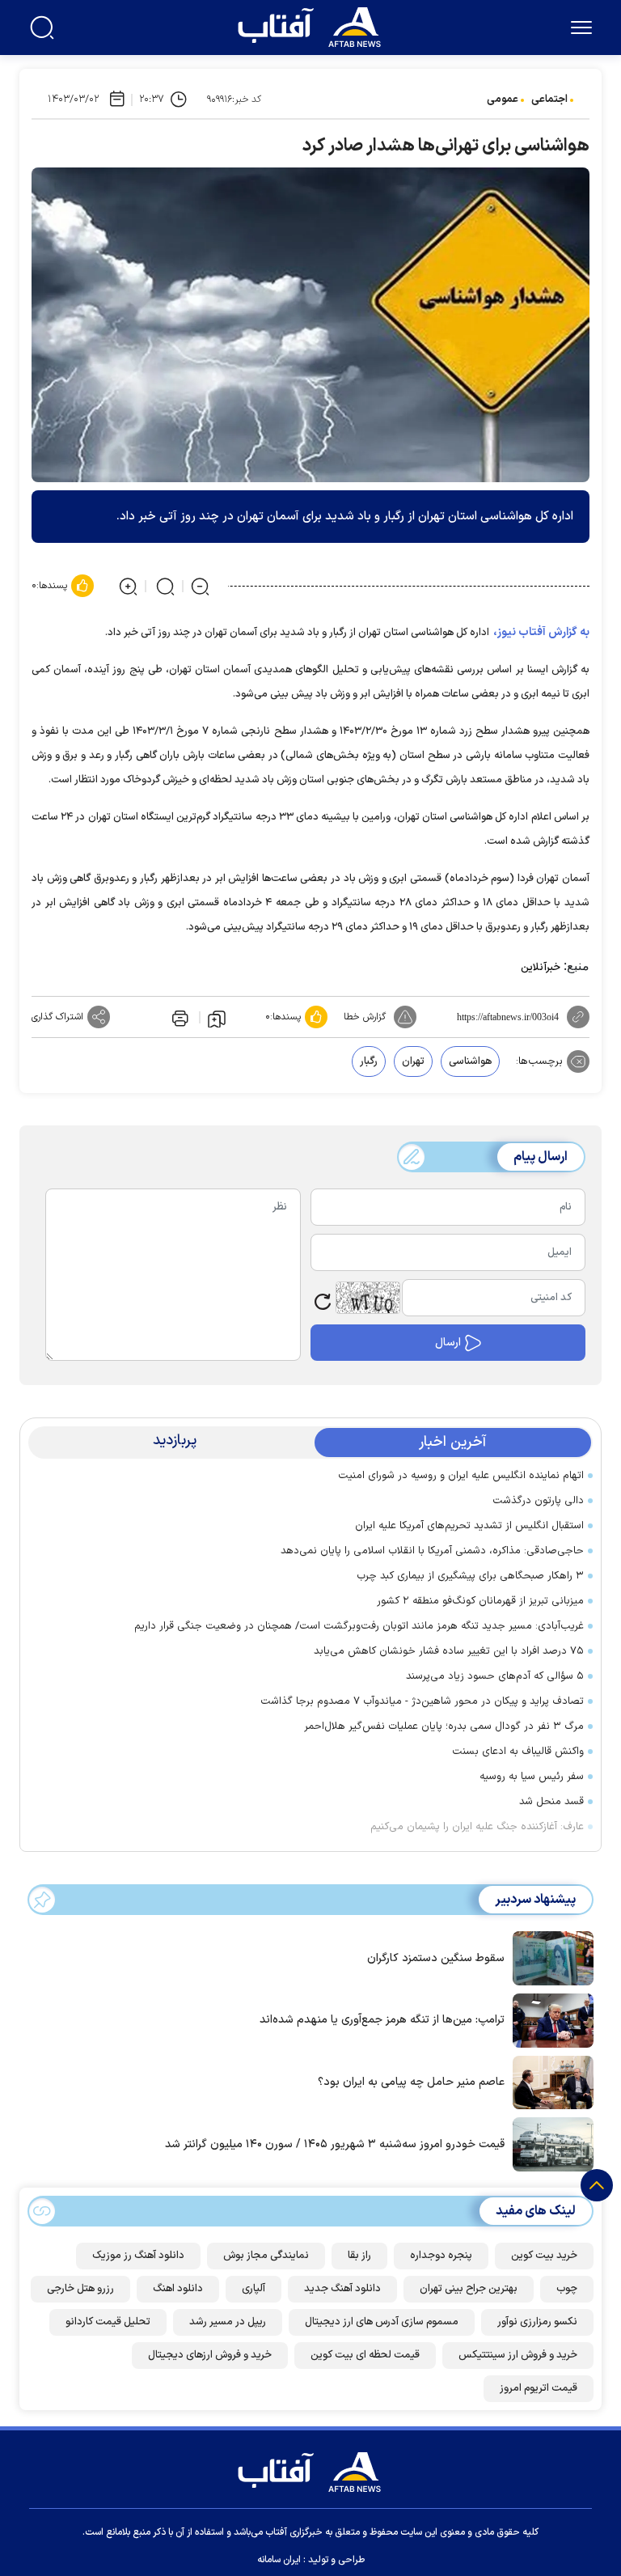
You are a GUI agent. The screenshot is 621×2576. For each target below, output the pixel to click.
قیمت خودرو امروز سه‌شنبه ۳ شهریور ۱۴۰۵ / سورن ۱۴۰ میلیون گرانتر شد (335, 2144)
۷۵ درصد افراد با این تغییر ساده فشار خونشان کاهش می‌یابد (449, 1651)
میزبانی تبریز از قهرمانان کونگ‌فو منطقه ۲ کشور (480, 1601)
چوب (567, 2289)
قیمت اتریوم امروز (539, 2388)
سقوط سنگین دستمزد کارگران (436, 1958)
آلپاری (253, 2289)
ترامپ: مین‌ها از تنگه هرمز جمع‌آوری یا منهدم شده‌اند (382, 2020)
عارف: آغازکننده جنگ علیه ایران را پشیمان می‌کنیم (477, 1827)
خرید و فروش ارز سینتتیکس (518, 2355)
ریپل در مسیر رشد (228, 2322)
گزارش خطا (365, 1017)
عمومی (503, 100)
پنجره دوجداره (441, 2256)
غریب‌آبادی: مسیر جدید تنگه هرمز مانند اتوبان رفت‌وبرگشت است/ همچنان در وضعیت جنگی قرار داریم (359, 1626)
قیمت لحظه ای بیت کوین (365, 2355)
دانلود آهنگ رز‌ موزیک (138, 2256)
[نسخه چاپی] (179, 1017)
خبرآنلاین (541, 968)
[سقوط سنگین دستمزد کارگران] (549, 1957)
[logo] (313, 25)
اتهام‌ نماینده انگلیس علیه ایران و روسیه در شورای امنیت (461, 1476)
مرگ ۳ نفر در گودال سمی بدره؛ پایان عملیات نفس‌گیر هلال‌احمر (444, 1727)
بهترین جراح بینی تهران (469, 2289)
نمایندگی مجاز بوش (266, 2256)
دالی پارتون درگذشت (538, 1501)
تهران (413, 1061)
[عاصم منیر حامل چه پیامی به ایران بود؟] (549, 2081)
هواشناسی (470, 1061)
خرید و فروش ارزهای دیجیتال (210, 2355)
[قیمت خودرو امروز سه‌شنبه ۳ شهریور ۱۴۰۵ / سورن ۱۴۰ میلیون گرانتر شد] (549, 2143)
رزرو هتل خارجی (80, 2289)
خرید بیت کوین (544, 2256)
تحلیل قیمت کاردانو (108, 2322)
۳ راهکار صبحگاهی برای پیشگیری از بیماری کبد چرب (470, 1576)
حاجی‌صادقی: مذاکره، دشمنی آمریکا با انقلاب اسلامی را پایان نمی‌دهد (432, 1551)
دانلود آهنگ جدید (342, 2289)
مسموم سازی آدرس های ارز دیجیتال (382, 2322)
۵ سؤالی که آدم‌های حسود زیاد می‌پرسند (495, 1676)
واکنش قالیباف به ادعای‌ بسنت (518, 1752)
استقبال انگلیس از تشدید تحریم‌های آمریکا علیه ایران (469, 1526)
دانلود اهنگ (178, 2289)
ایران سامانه (279, 2560)
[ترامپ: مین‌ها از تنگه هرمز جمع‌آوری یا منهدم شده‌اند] (549, 2019)
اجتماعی (549, 100)
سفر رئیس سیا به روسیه (532, 1777)
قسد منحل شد (551, 1802)
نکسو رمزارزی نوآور (537, 2322)
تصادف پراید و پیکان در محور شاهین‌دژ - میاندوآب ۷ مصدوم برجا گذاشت (422, 1701)
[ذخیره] (217, 1018)
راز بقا (359, 2256)
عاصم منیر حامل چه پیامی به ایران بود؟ (411, 2082)
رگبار (369, 1061)
